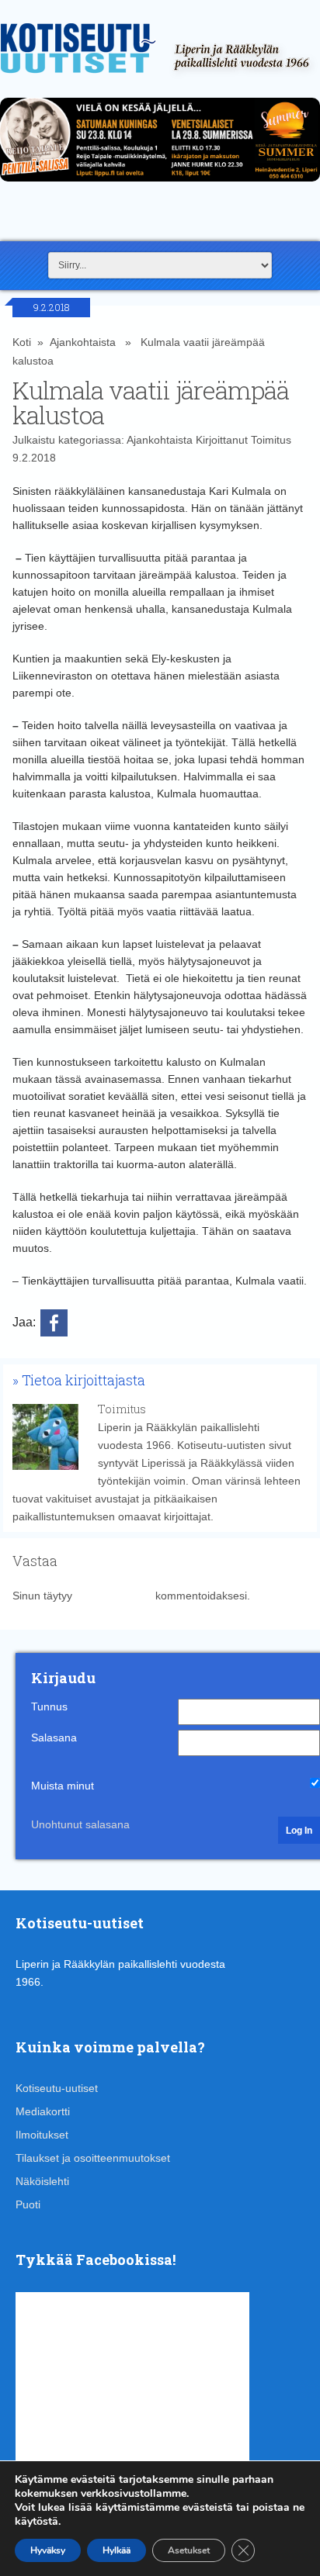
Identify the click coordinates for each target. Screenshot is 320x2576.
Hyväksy (48, 2550)
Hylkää (117, 2550)
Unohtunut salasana (80, 1824)
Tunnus (49, 1706)
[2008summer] (160, 185)
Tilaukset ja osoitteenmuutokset (93, 2158)
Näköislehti (42, 2181)
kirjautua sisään (114, 1596)
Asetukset (189, 2550)
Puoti (28, 2204)
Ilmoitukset (42, 2135)
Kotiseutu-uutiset (57, 2088)
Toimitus (271, 440)
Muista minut (63, 1786)
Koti (22, 342)
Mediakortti (43, 2111)
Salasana (54, 1738)
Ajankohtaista (83, 342)
